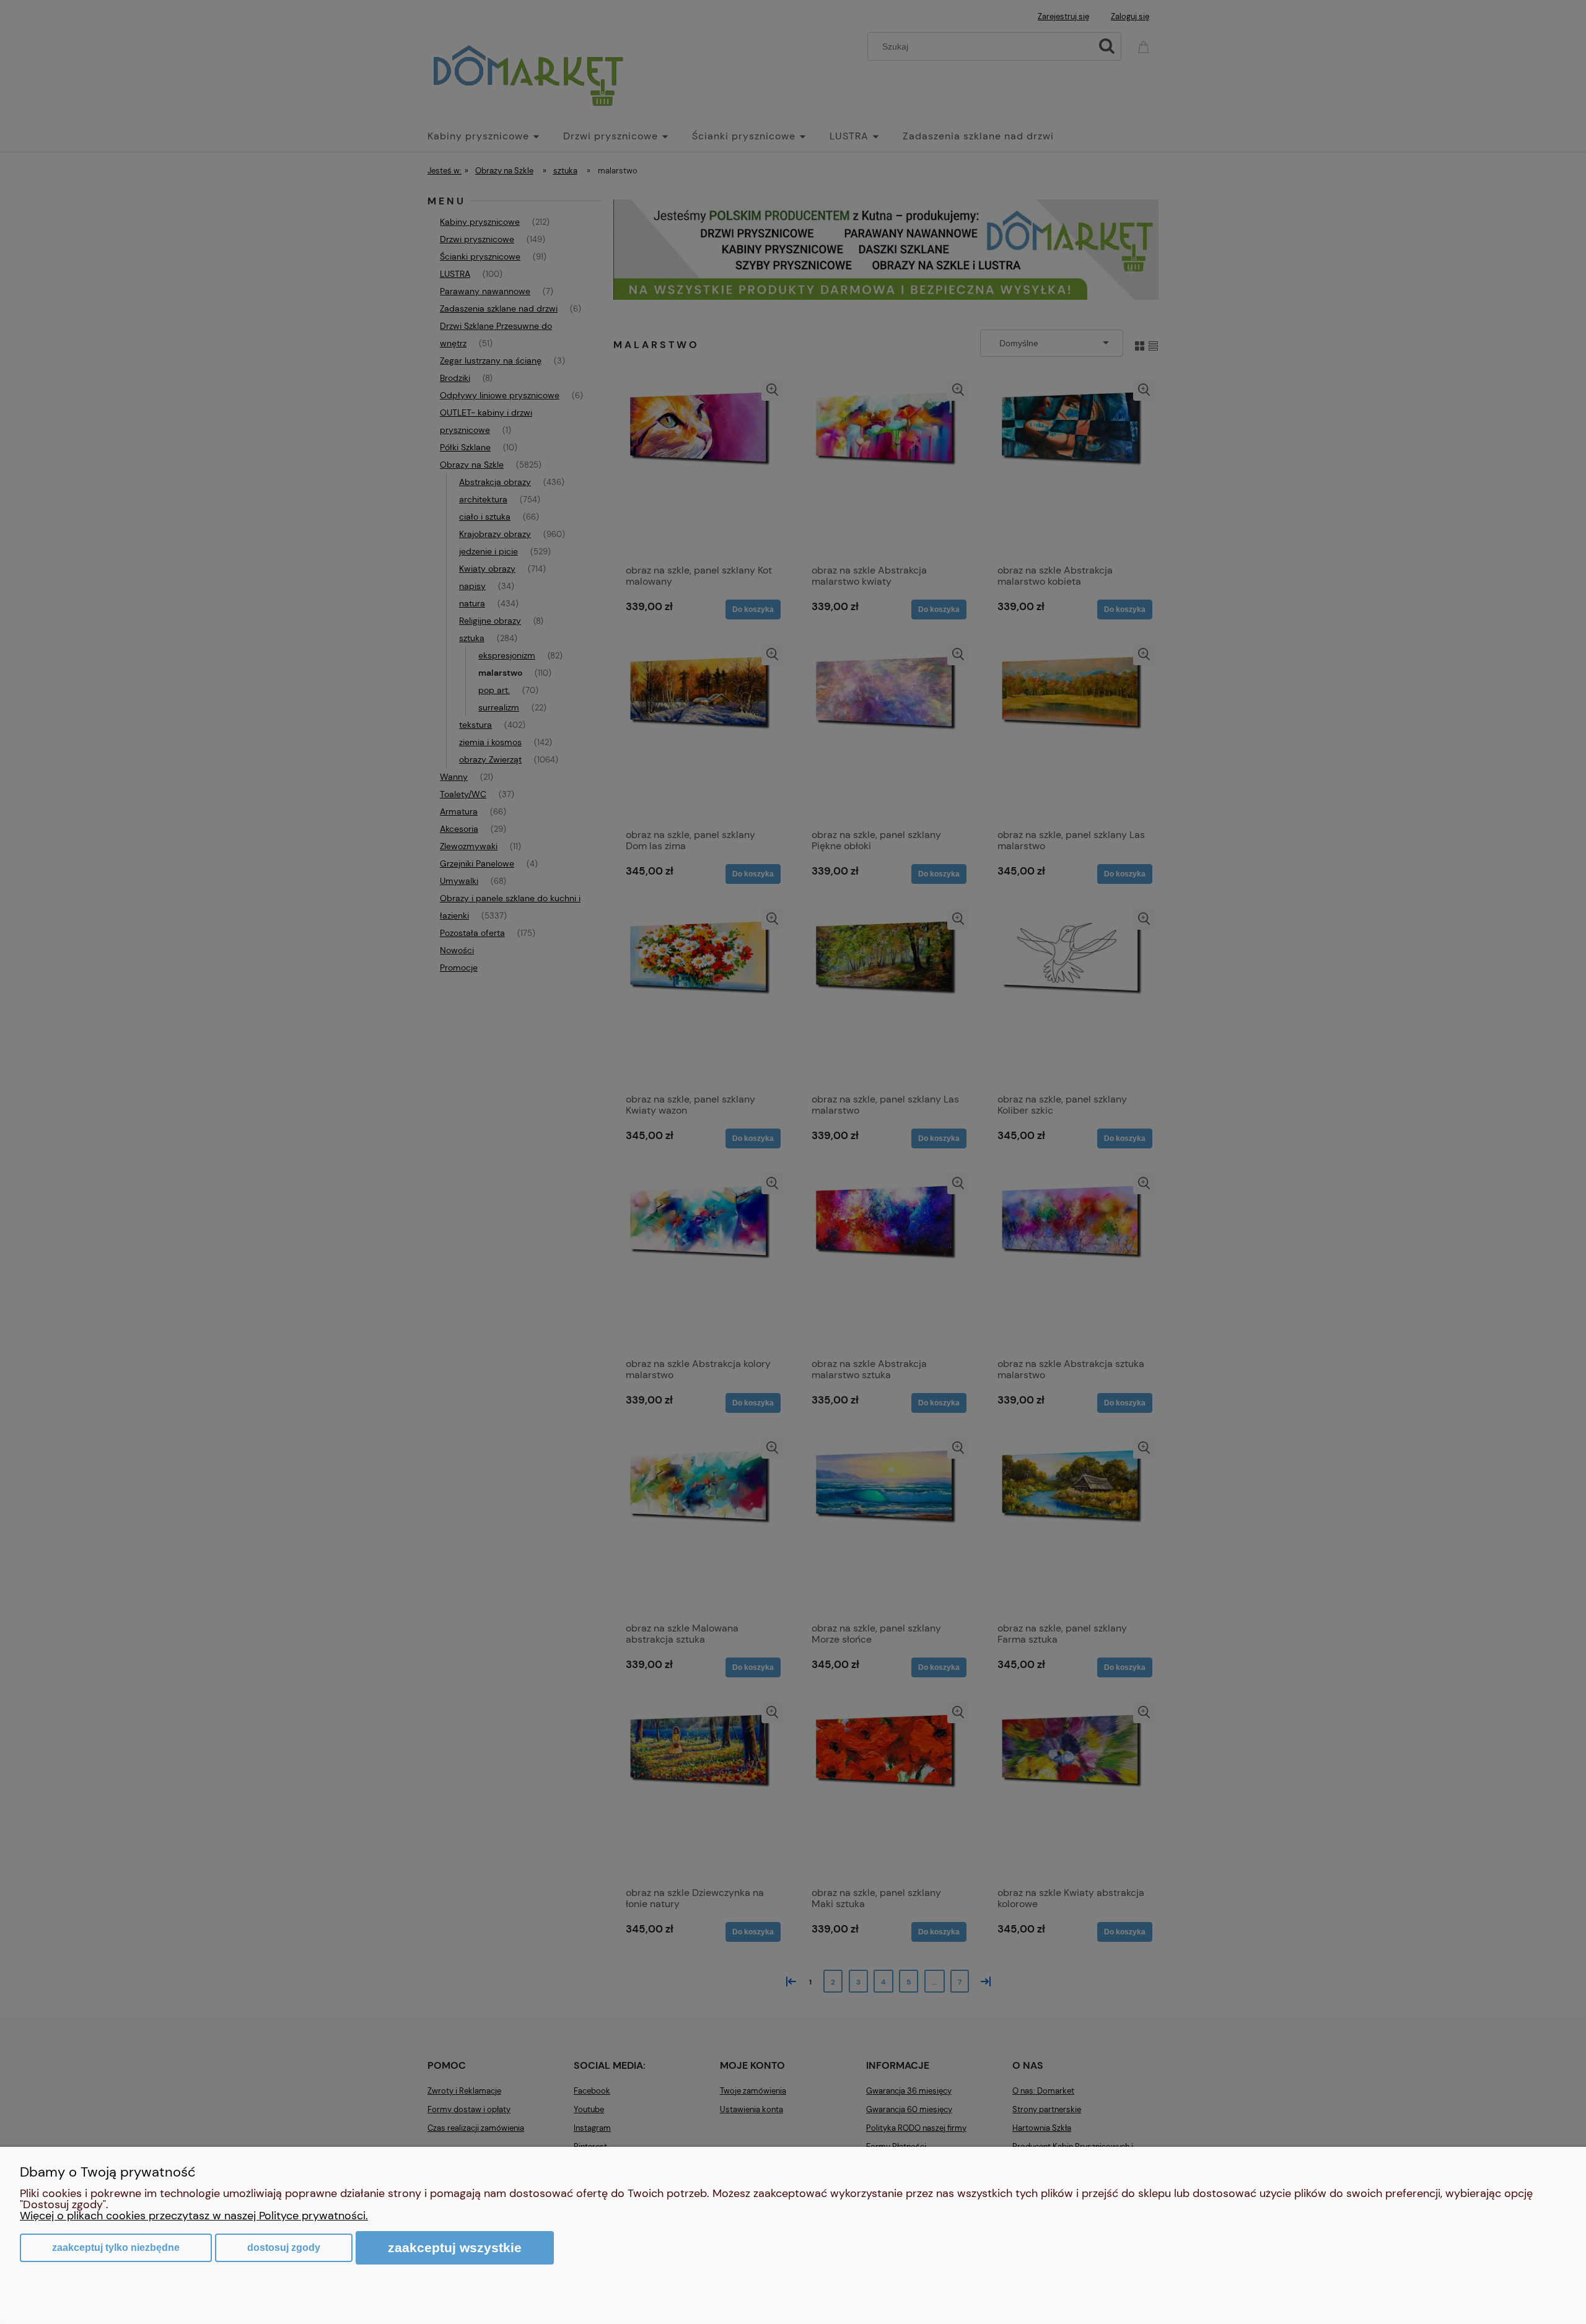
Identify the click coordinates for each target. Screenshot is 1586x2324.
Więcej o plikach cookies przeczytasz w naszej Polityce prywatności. (194, 2216)
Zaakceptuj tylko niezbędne (116, 2248)
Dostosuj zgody (284, 2248)
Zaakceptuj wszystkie (455, 2248)
